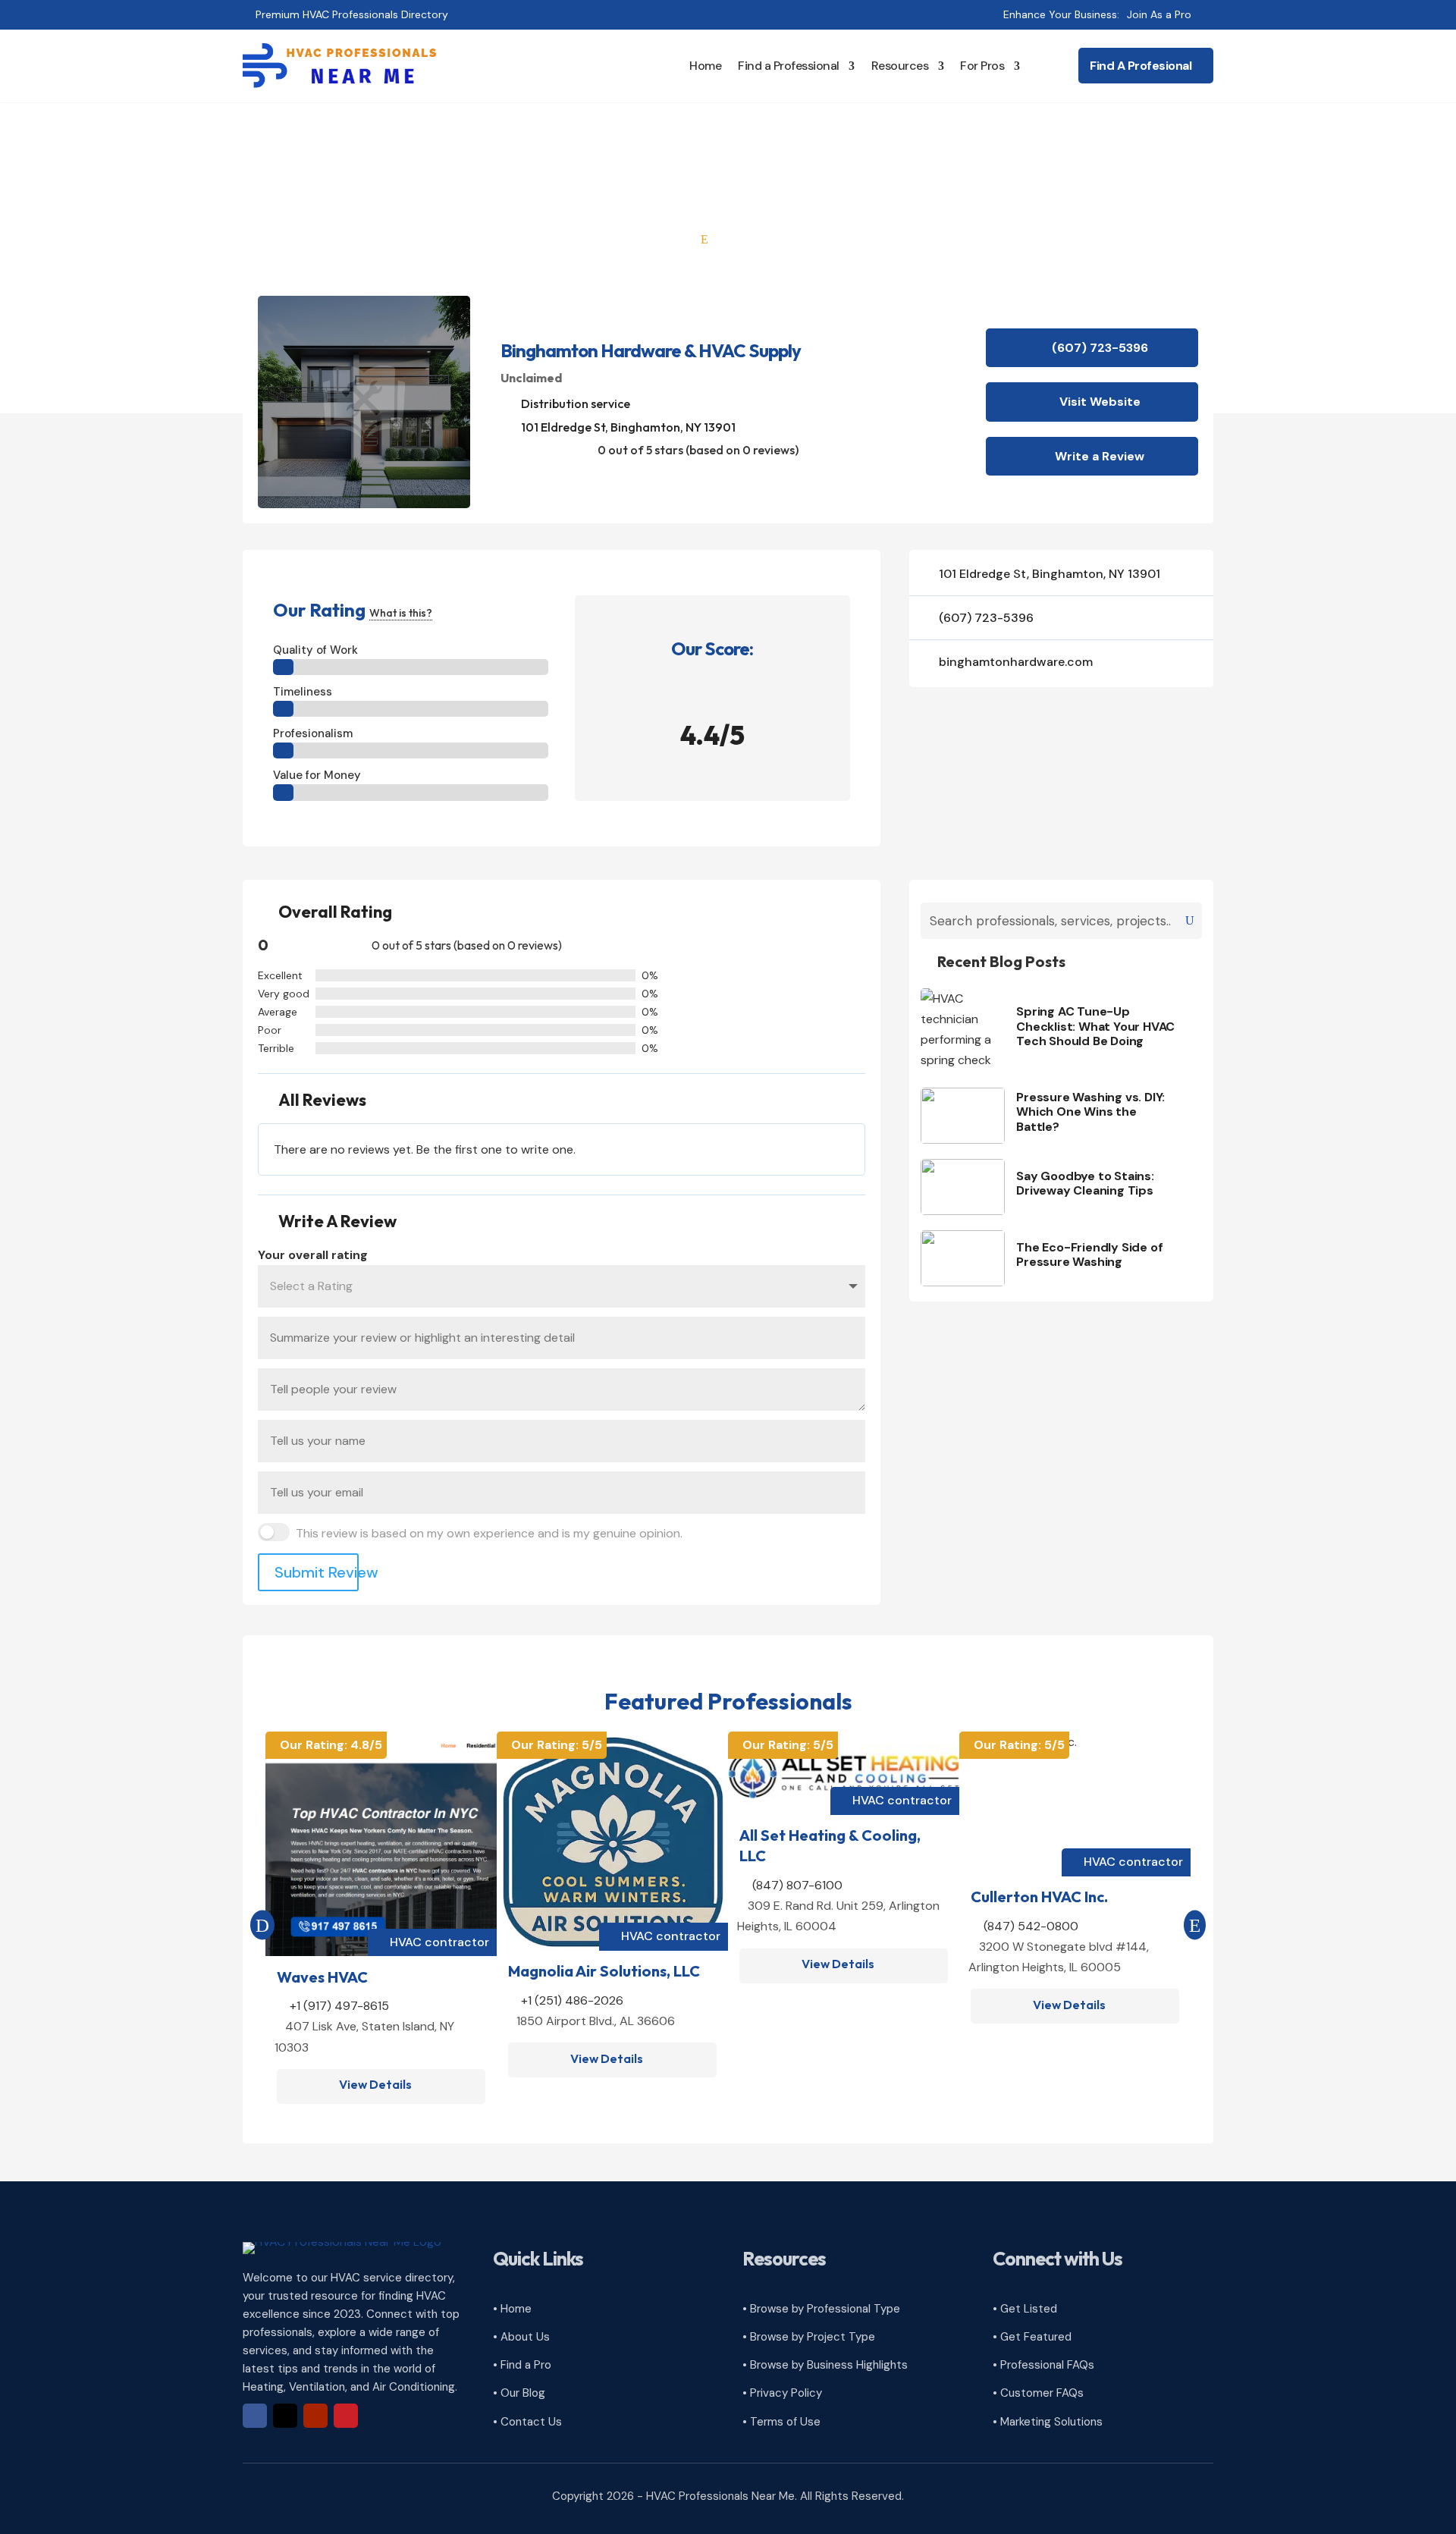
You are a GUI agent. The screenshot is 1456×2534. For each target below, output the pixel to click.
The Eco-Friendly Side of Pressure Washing (1089, 1254)
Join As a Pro (1159, 14)
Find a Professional (789, 66)
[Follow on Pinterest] (346, 2416)
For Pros (982, 66)
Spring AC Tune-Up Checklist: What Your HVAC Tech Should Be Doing (1095, 1026)
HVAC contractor (439, 1942)
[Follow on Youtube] (315, 2416)
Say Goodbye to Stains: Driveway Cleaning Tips (1085, 1183)
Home (705, 66)
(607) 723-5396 (1100, 348)
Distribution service (576, 403)
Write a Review (1100, 456)
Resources (900, 66)
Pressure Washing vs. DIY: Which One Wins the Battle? (1090, 1112)
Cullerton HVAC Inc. (1039, 1897)
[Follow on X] (285, 2416)
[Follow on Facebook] (255, 2416)
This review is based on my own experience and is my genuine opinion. (489, 1533)
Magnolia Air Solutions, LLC (604, 1971)
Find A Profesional (1141, 66)
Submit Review (317, 1572)
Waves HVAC (322, 1977)
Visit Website (1100, 402)
